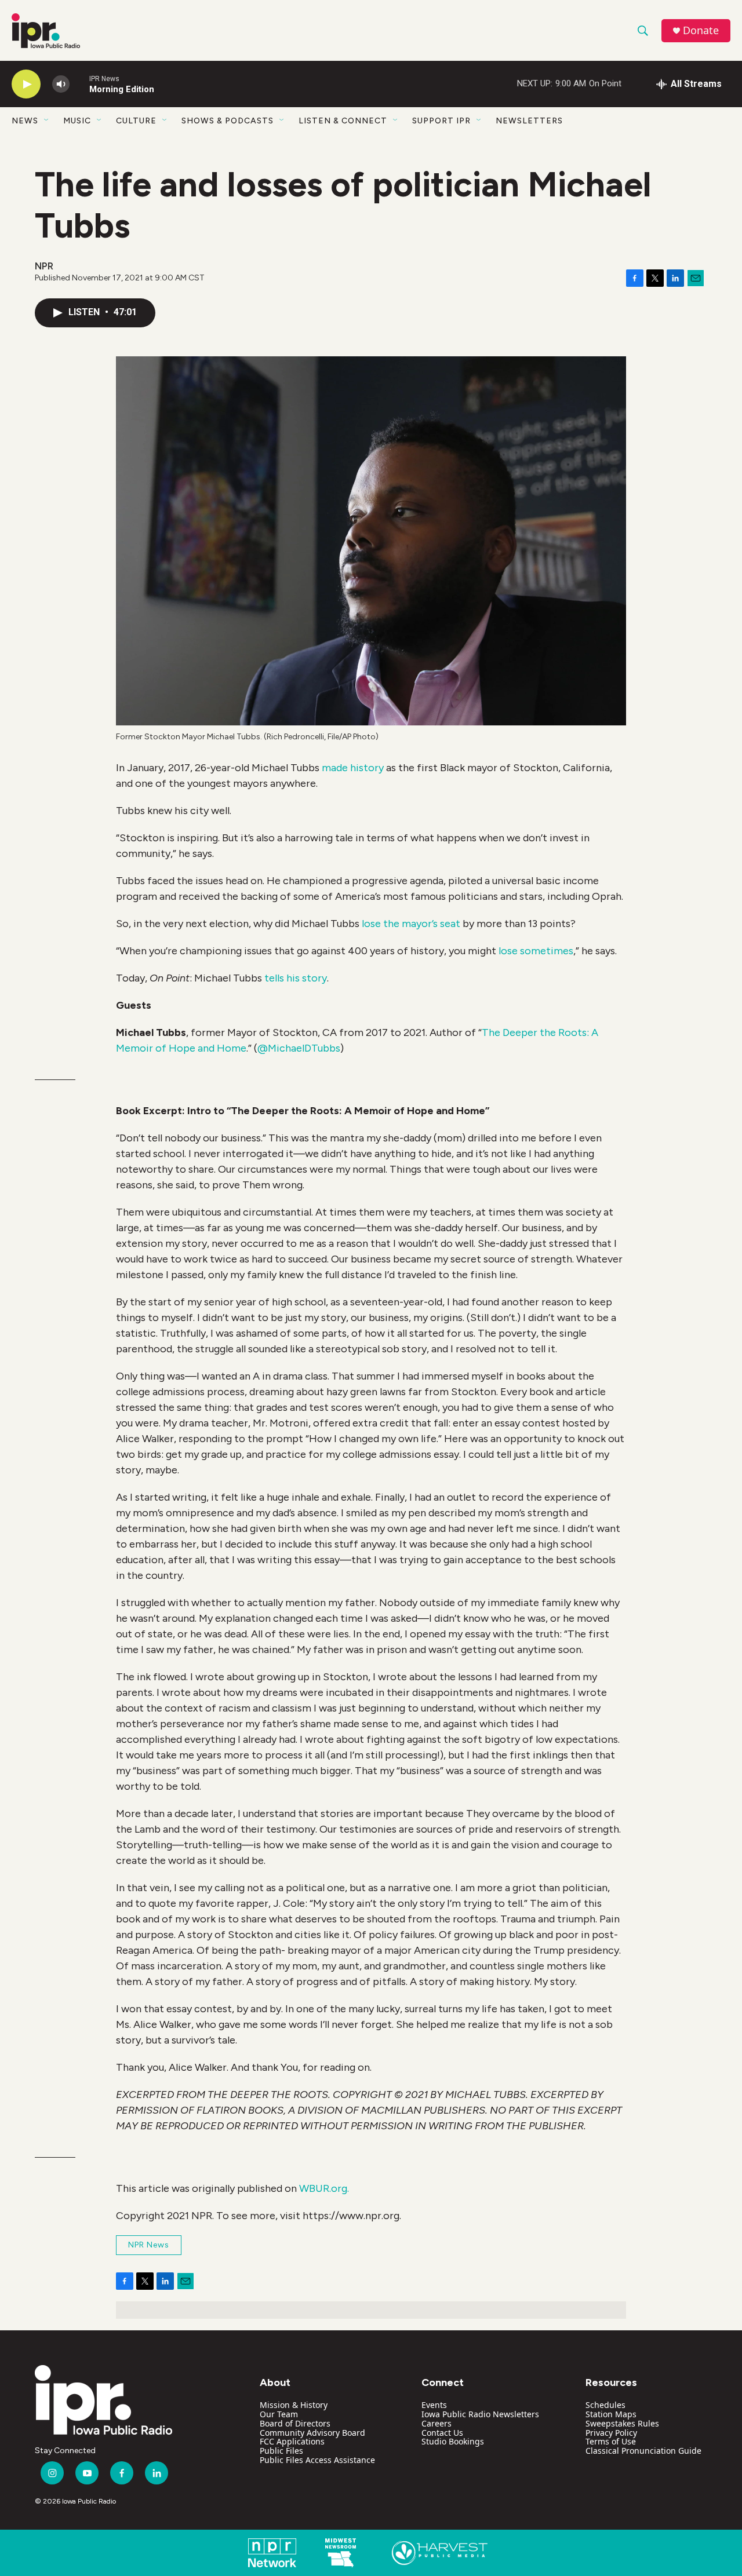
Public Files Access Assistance (317, 2460)
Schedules (605, 2405)
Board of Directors (295, 2423)
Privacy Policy (611, 2433)
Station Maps (611, 2414)
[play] (26, 84)
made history (354, 768)
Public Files (281, 2451)
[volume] (61, 84)
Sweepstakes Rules (622, 2423)
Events (434, 2405)
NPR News (149, 2245)
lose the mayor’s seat (411, 924)
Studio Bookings (453, 2441)
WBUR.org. (324, 2188)
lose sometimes (536, 951)
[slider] (79, 84)
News (25, 121)
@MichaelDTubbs (299, 1048)
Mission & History (294, 2405)
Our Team (279, 2414)
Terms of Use (611, 2441)
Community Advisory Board (312, 2433)
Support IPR (441, 121)
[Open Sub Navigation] (47, 121)
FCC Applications (292, 2441)
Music (77, 121)
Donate (701, 30)
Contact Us (442, 2433)
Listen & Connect (343, 121)
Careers (437, 2423)
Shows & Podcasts (228, 121)
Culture (136, 121)
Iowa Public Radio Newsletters (480, 2414)
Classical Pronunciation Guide (643, 2451)
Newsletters (529, 121)
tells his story (296, 978)
